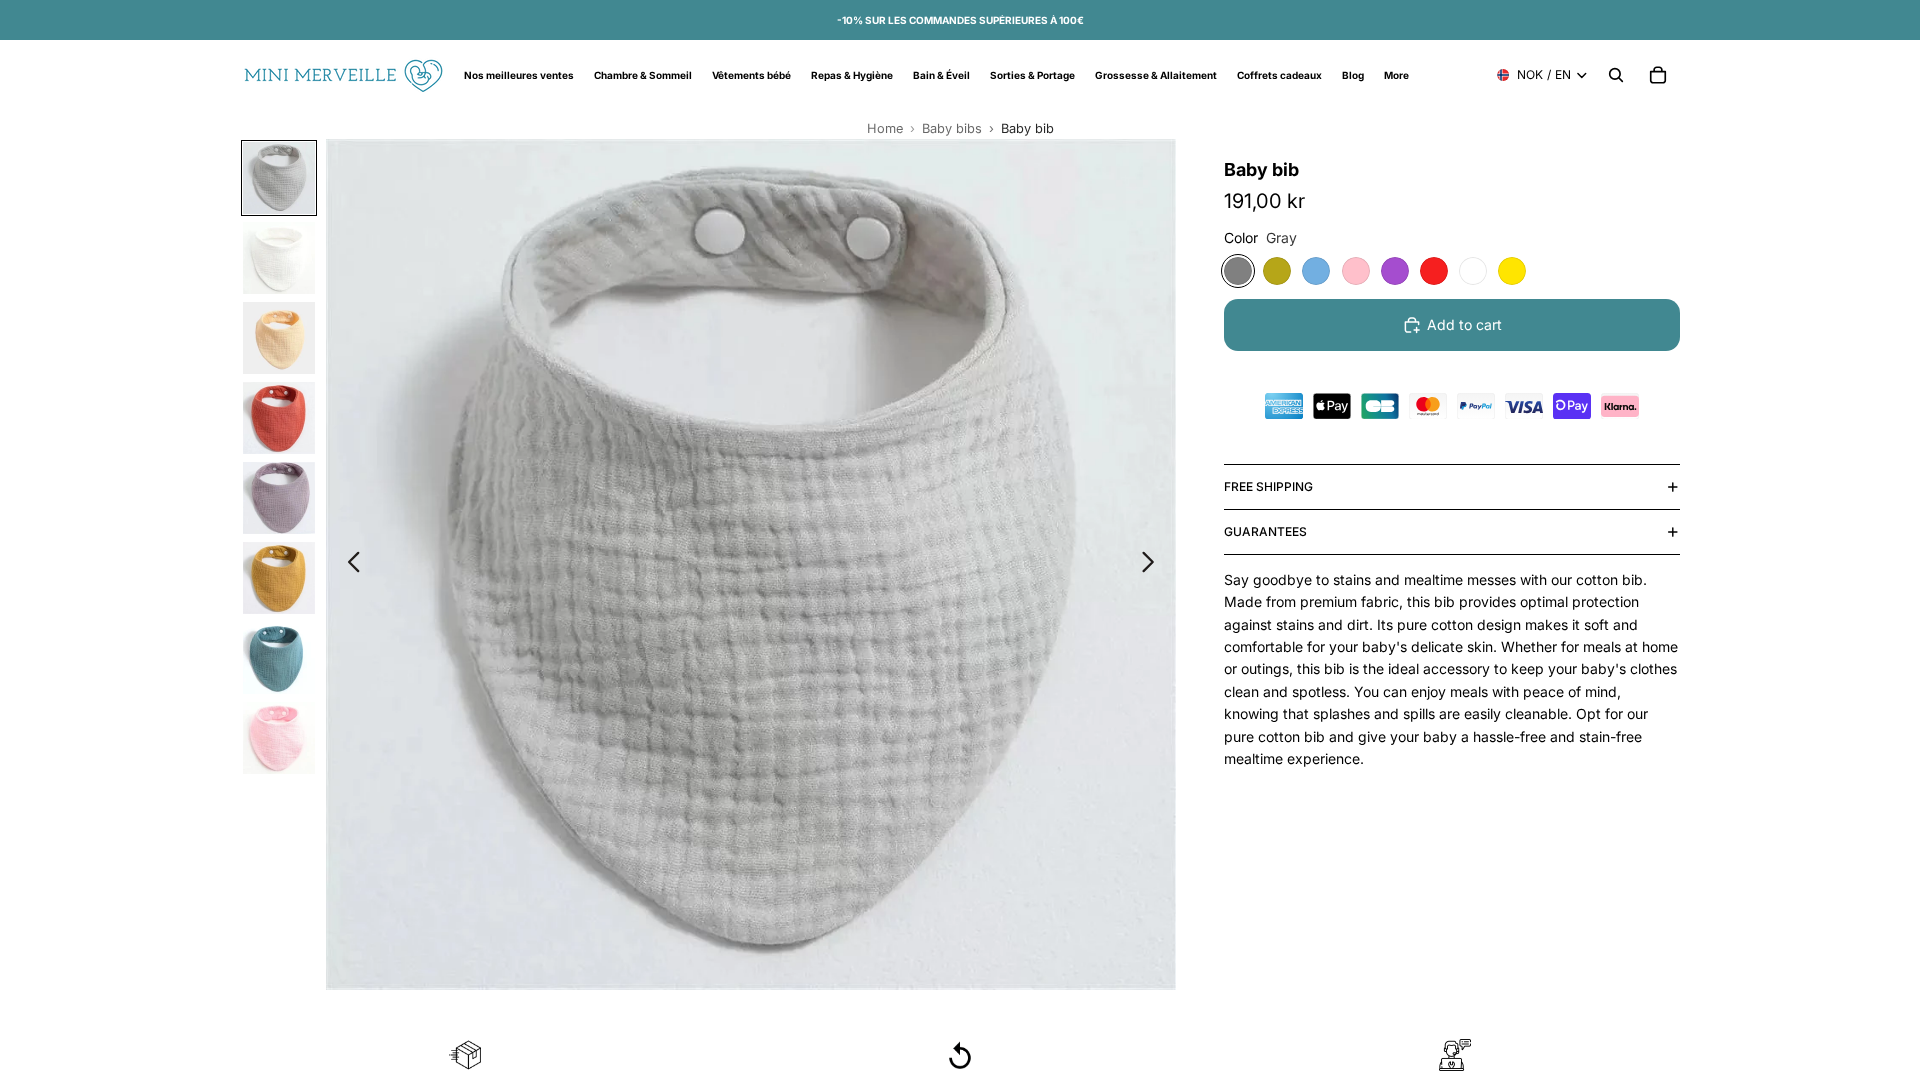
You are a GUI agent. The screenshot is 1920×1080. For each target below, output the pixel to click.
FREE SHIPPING (1268, 486)
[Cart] (1658, 75)
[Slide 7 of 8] (279, 658)
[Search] (1616, 75)
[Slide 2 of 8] (279, 258)
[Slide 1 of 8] (279, 178)
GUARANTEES (1265, 531)
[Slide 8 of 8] (279, 738)
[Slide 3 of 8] (279, 338)
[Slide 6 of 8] (279, 578)
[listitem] (1396, 75)
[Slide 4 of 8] (279, 418)
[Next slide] (1153, 565)
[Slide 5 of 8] (279, 498)
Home (885, 128)
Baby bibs (952, 128)
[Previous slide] (348, 565)
